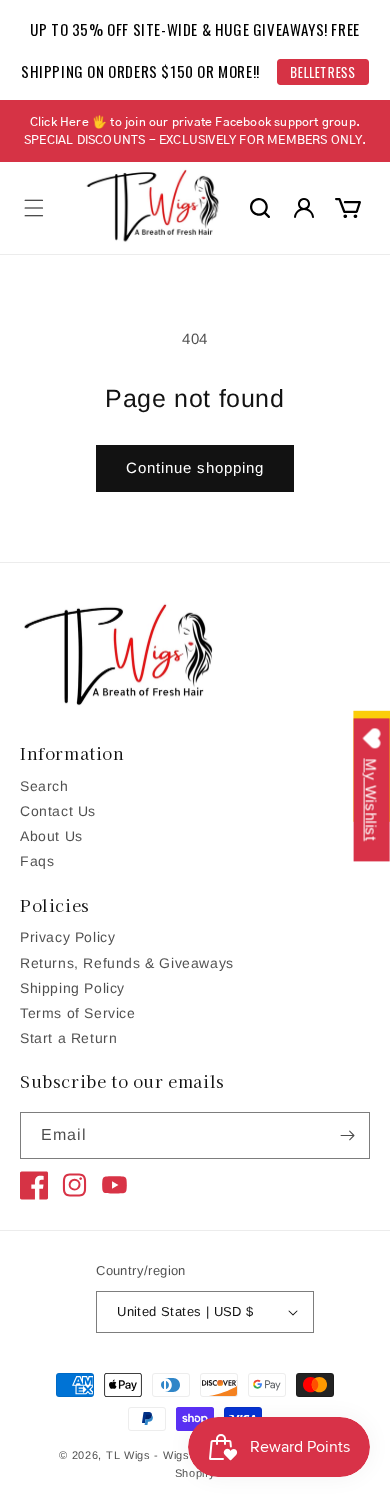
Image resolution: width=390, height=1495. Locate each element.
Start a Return (68, 1038)
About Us (51, 836)
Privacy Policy (67, 937)
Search (44, 786)
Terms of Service (78, 1013)
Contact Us (58, 811)
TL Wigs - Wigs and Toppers (184, 1455)
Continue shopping (195, 467)
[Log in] (304, 208)
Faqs (37, 861)
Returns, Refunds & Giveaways (127, 963)
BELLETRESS (323, 72)
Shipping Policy (72, 988)
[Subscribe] (347, 1135)
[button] (34, 208)
